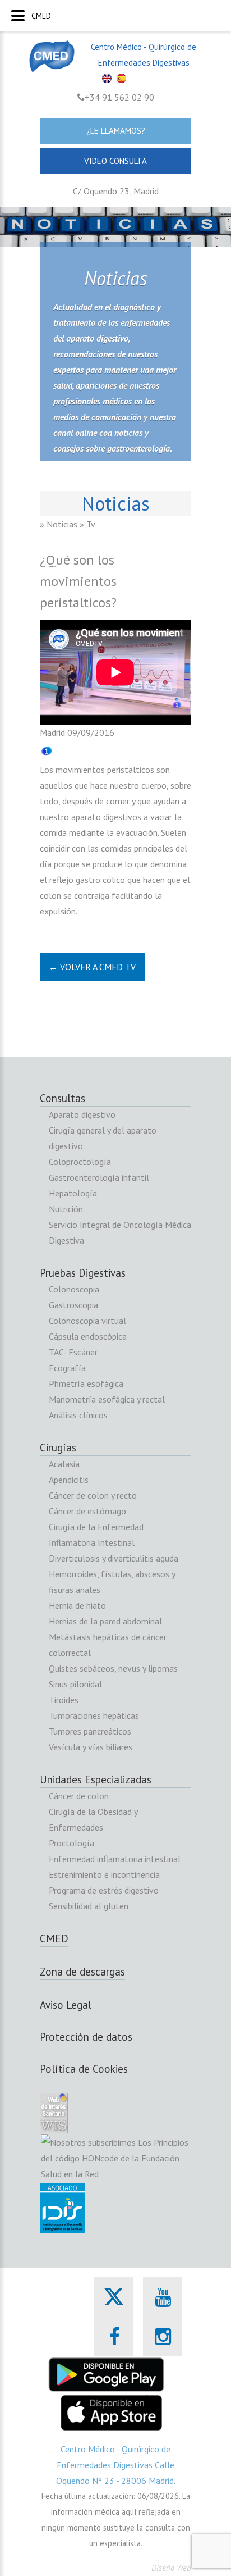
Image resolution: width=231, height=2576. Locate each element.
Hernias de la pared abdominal (105, 1621)
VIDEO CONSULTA (115, 161)
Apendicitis (69, 1480)
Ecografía (67, 1368)
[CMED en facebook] (114, 2336)
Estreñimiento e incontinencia (104, 1874)
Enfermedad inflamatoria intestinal (115, 1859)
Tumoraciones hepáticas (94, 1715)
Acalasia (64, 1464)
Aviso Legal (66, 2005)
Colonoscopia (74, 1289)
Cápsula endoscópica (88, 1336)
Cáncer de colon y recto (93, 1495)
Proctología (71, 1843)
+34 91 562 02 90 (119, 97)
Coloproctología (80, 1162)
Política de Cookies (84, 2069)
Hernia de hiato (77, 1605)
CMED (54, 1938)
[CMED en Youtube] (163, 2297)
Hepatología (73, 1193)
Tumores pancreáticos (90, 1731)
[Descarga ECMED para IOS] (111, 2402)
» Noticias (59, 524)
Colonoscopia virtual (87, 1321)
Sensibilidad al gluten (89, 1906)
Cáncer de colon (79, 1796)
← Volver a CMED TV (92, 967)
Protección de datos (86, 2037)
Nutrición (66, 1209)
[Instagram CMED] (163, 2336)
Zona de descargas (82, 1972)
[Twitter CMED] (114, 2309)
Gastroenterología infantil (99, 1177)
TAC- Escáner (73, 1352)
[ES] (123, 82)
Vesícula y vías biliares (91, 1747)
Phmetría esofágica (86, 1383)
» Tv (87, 524)
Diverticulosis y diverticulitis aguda (114, 1558)
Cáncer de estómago (87, 1511)
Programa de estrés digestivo (104, 1890)
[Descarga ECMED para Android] (107, 2364)
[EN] (108, 82)
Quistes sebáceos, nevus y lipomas (113, 1668)
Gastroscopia (73, 1305)
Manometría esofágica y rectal (107, 1399)
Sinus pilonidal (75, 1684)
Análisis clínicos (78, 1415)
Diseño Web (171, 2568)
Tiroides (64, 1700)
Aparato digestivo (82, 1114)
